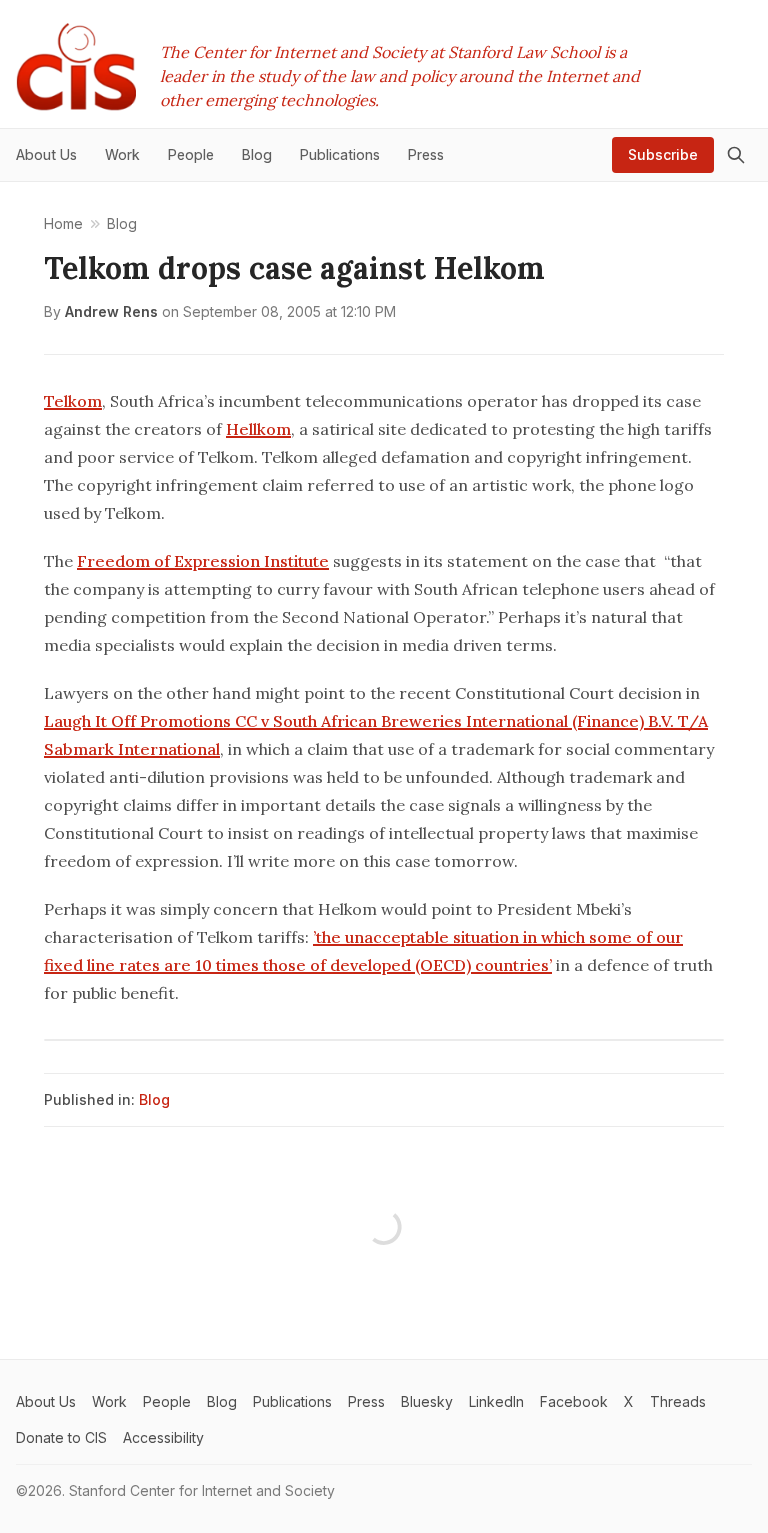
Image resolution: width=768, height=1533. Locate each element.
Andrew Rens (111, 311)
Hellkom (258, 429)
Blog (154, 1099)
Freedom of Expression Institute (203, 561)
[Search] (736, 155)
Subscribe (663, 154)
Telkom (73, 401)
